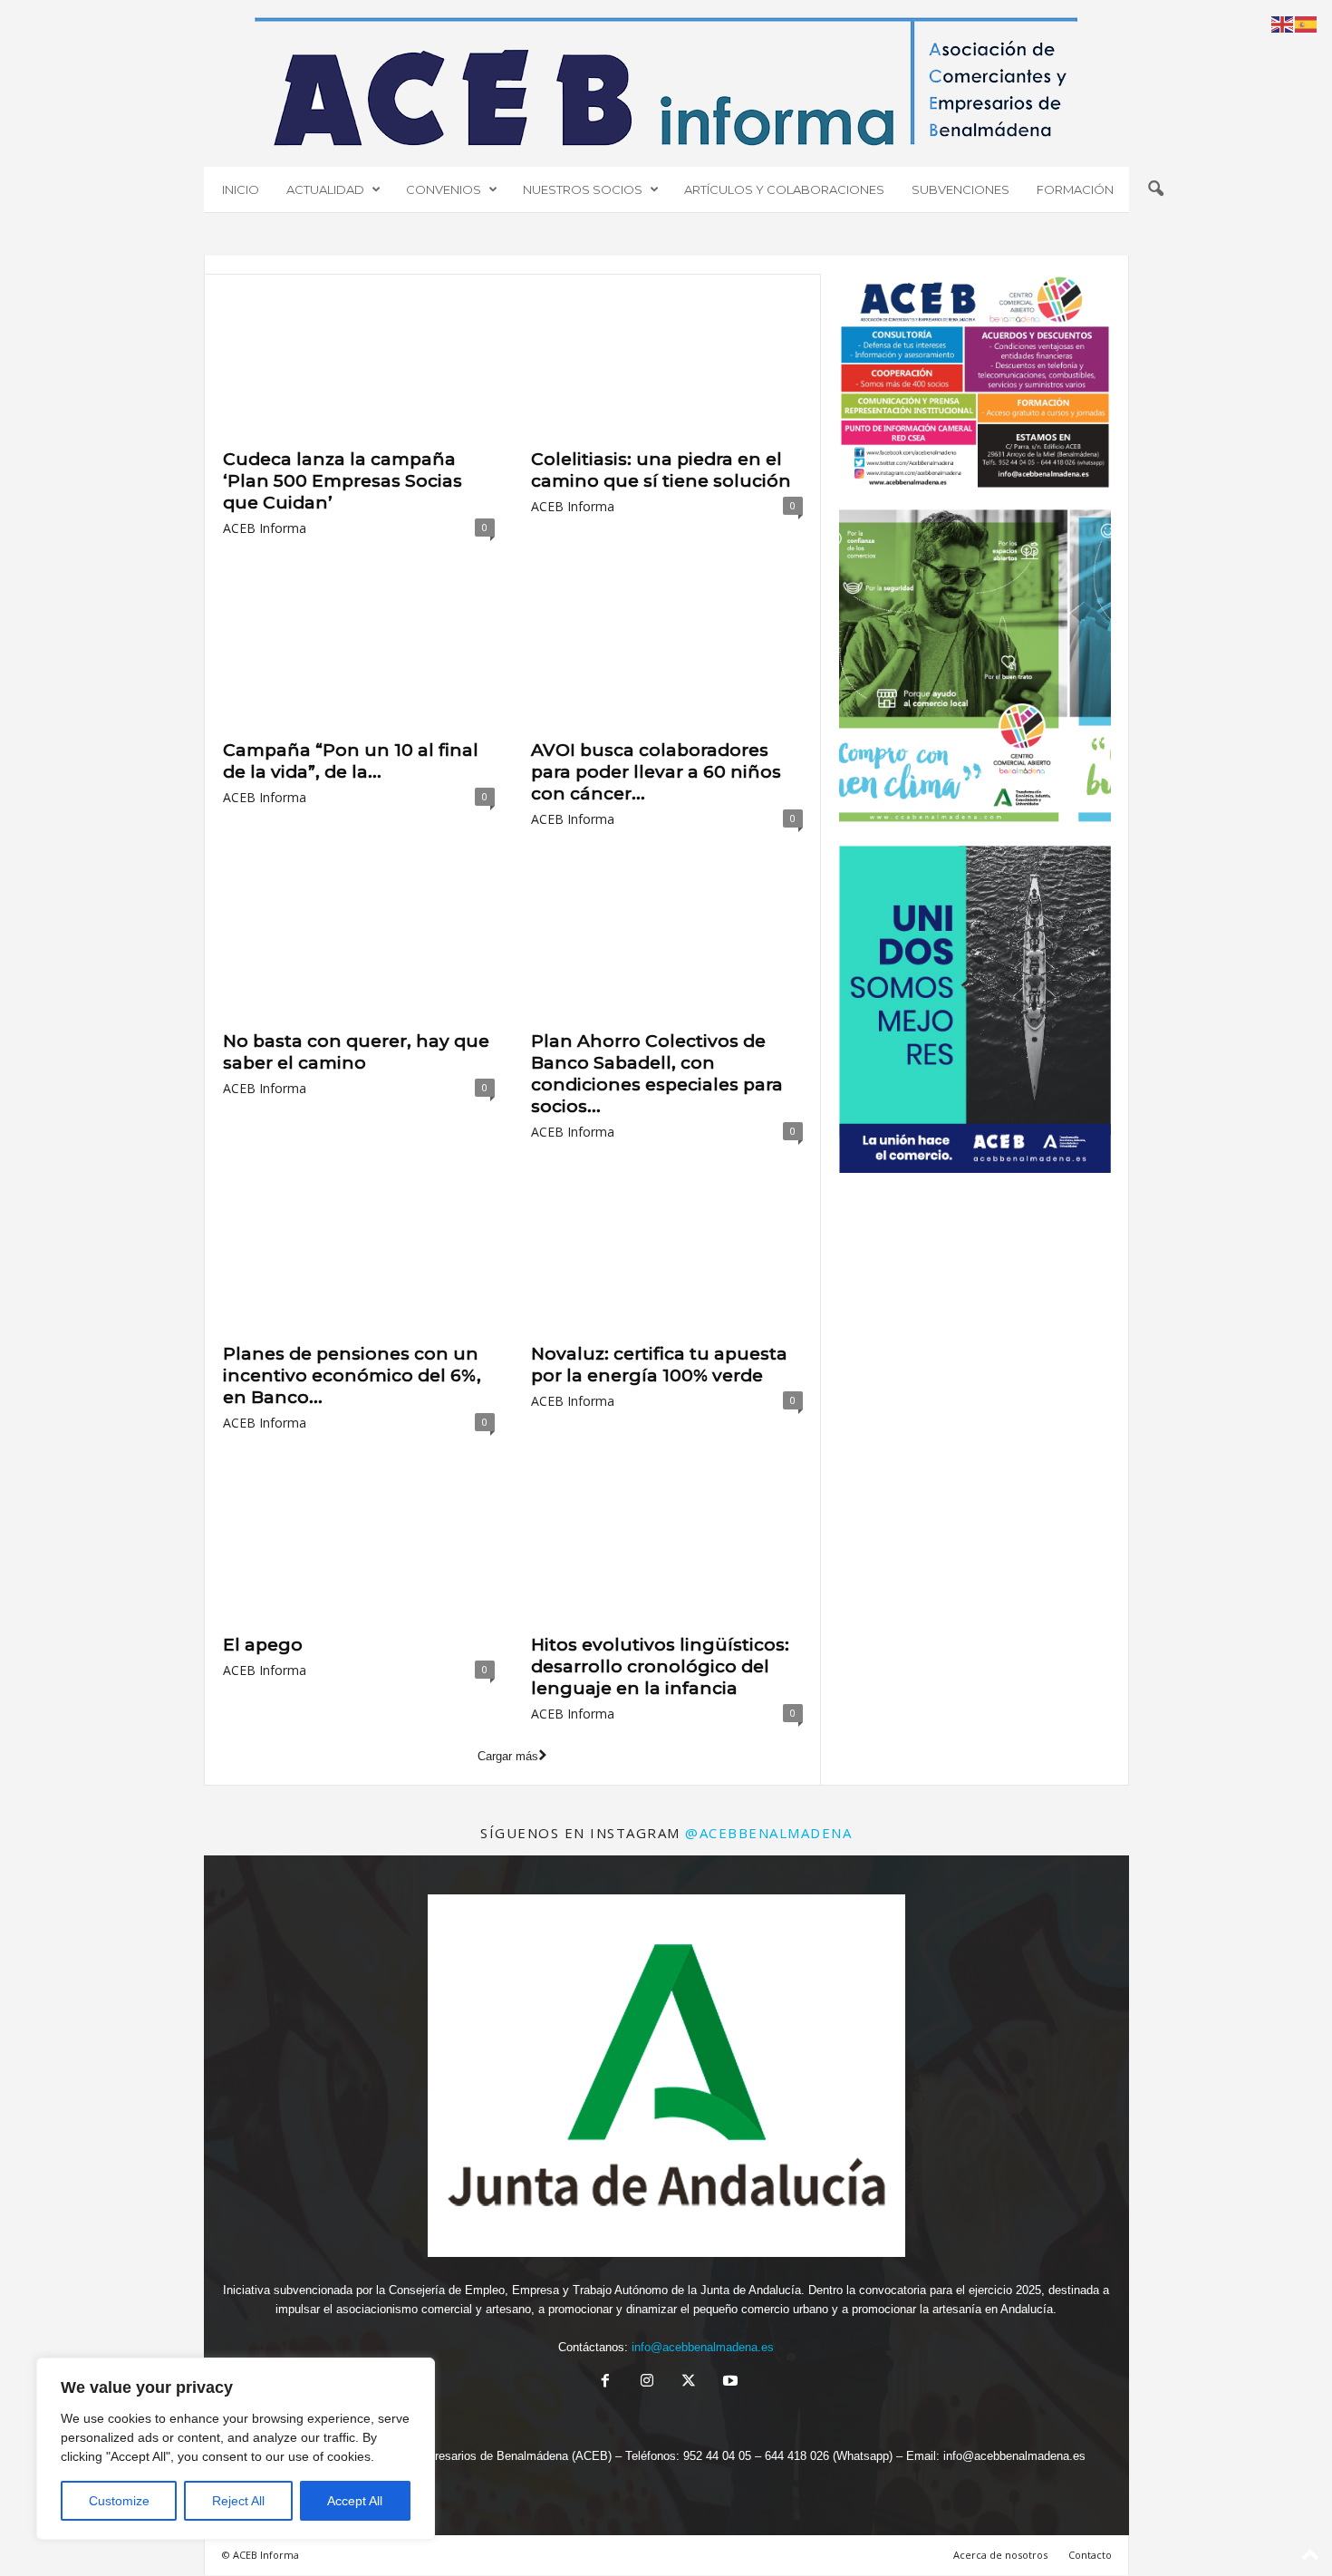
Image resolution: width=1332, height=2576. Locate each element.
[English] (1283, 23)
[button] (1155, 189)
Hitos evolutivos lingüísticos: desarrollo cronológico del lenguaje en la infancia (660, 1666)
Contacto (1090, 2555)
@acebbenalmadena (768, 1833)
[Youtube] (729, 2382)
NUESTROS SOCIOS (583, 189)
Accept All (355, 2501)
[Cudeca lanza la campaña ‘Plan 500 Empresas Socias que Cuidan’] (359, 365)
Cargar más (508, 1756)
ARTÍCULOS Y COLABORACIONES (784, 189)
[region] (236, 2449)
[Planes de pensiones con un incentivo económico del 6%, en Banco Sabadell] (359, 1260)
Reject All (238, 2501)
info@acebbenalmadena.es (703, 2347)
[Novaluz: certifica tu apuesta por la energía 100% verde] (667, 1260)
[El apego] (359, 1551)
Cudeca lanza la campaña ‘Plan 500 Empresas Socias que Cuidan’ (343, 481)
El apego (263, 1645)
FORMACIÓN (1075, 189)
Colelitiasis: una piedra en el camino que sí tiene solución (661, 470)
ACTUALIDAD (325, 189)
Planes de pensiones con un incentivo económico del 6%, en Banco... (352, 1375)
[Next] (1073, 672)
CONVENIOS (444, 189)
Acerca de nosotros (1000, 2555)
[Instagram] (647, 2382)
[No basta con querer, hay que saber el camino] (359, 947)
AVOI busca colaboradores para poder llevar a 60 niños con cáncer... (656, 772)
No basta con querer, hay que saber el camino (356, 1052)
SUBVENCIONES (960, 189)
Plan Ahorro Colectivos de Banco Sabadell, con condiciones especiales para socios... (657, 1074)
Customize (119, 2501)
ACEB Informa (265, 528)
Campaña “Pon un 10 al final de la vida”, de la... (351, 761)
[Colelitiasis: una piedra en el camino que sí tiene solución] (667, 365)
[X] (689, 2382)
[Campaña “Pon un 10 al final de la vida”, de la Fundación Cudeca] (359, 656)
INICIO (241, 189)
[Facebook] (605, 2382)
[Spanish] (1307, 23)
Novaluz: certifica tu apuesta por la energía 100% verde (659, 1365)
